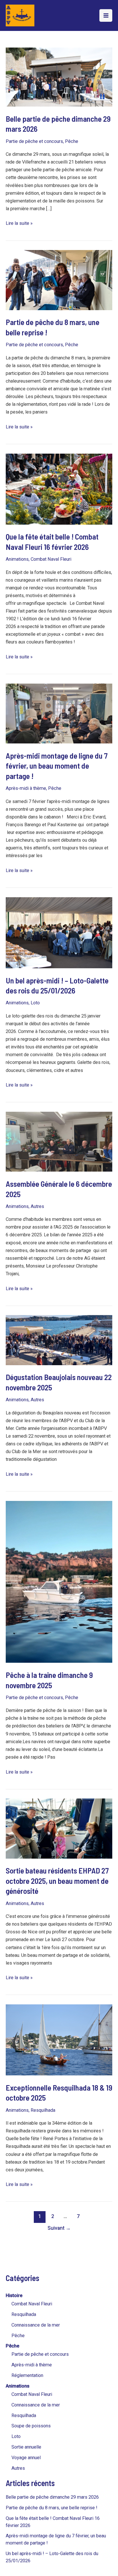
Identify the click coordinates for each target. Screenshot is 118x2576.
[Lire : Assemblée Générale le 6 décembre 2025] (59, 1141)
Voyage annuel (26, 2458)
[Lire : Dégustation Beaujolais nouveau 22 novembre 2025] (59, 1340)
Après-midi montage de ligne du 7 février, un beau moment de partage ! (57, 766)
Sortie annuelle (26, 2447)
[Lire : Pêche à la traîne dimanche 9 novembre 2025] (59, 1582)
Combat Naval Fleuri (32, 2304)
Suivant (59, 2228)
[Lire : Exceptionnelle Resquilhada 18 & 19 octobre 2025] (59, 2040)
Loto (16, 2436)
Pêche (18, 2336)
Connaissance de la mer (36, 2325)
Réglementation (27, 2375)
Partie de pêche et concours (40, 2354)
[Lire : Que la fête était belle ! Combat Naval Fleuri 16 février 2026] (59, 489)
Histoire (14, 2295)
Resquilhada (24, 2314)
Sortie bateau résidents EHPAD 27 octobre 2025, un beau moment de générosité (57, 1881)
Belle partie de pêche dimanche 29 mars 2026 (52, 2497)
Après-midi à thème (32, 2365)
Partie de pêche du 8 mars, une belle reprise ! (52, 2508)
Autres (18, 2468)
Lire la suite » (19, 223)
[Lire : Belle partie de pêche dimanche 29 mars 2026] (59, 77)
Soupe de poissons (31, 2426)
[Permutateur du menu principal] (106, 16)
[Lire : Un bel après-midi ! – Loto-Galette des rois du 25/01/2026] (59, 932)
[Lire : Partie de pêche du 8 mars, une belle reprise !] (59, 280)
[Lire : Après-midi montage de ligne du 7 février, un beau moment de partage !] (59, 713)
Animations (18, 2386)
